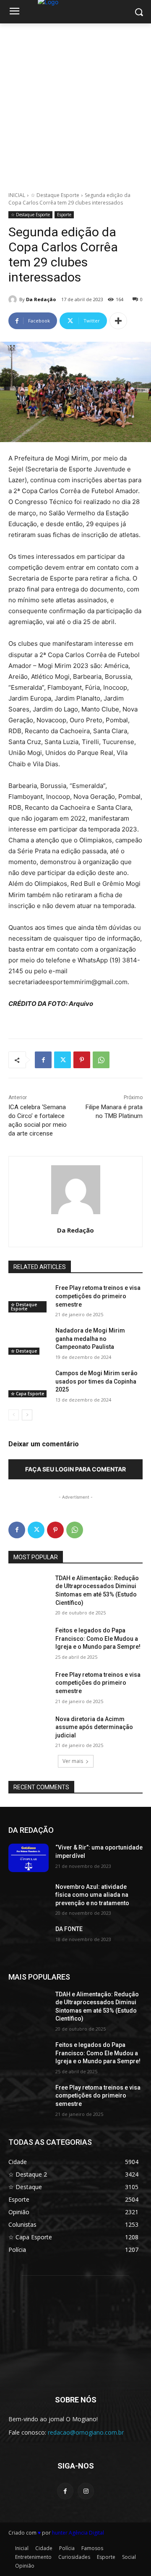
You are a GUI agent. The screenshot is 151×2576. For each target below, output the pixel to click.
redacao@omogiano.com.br (86, 2432)
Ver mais (73, 1761)
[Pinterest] (82, 1060)
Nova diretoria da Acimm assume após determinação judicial (94, 1727)
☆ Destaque (24, 1351)
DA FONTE (69, 1929)
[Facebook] (43, 1060)
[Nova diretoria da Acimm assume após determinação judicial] (29, 1729)
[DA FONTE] (29, 1939)
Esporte (64, 215)
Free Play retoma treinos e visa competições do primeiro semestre (98, 1296)
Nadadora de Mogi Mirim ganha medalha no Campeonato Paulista (90, 1339)
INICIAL (17, 195)
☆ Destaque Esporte (55, 195)
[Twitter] (62, 1060)
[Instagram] (86, 2491)
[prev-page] (14, 1415)
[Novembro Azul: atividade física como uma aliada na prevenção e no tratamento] (29, 1897)
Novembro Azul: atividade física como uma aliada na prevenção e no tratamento (92, 1895)
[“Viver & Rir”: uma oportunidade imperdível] (29, 1858)
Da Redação (41, 299)
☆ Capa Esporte (27, 1394)
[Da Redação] (14, 299)
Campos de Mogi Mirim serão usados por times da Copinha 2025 (96, 1381)
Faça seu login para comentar (75, 1469)
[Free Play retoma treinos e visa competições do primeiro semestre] (29, 1298)
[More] (118, 321)
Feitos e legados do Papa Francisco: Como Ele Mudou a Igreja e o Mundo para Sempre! (98, 1638)
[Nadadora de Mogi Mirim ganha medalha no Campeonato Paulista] (29, 1341)
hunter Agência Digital (78, 2533)
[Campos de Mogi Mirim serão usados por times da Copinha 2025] (29, 1383)
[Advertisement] (75, 103)
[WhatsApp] (101, 1060)
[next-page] (27, 1415)
